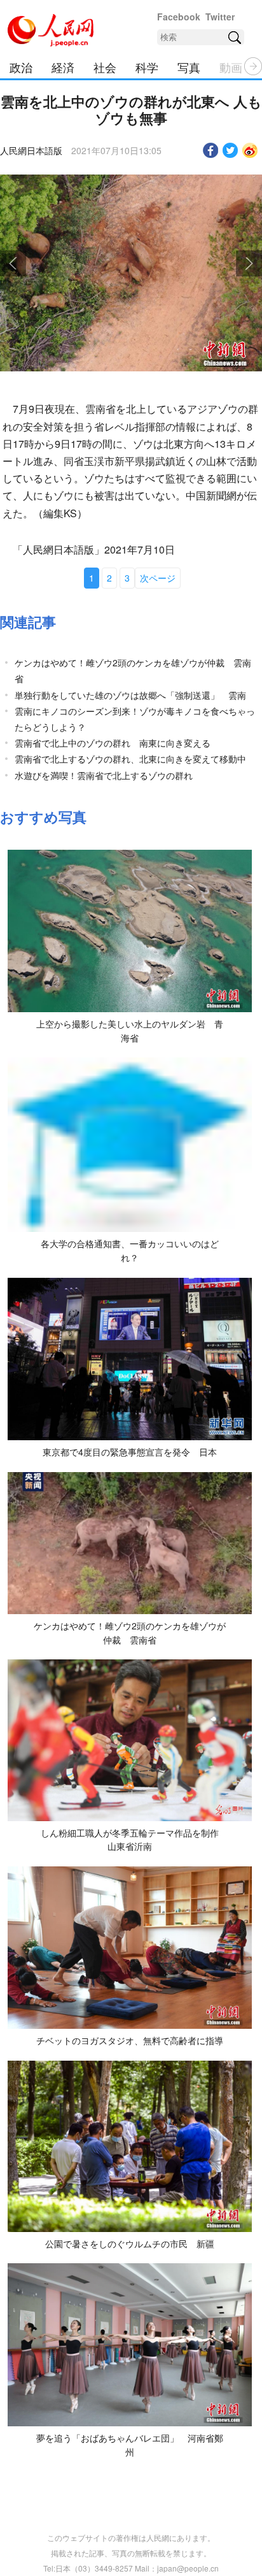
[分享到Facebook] (211, 150)
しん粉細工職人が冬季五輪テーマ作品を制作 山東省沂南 (134, 1840)
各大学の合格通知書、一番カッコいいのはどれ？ (130, 1250)
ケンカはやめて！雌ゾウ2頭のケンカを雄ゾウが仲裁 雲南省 (130, 1633)
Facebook (179, 17)
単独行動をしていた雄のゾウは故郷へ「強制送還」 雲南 (130, 695)
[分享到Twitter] (231, 150)
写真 (189, 67)
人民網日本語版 (31, 150)
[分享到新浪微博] (250, 150)
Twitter (220, 17)
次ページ (158, 578)
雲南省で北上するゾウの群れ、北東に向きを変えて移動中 (130, 759)
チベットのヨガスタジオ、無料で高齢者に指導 (130, 2040)
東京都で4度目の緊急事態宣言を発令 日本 (130, 1452)
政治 (21, 67)
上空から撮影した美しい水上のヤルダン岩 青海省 (130, 1031)
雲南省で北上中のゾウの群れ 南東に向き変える (117, 743)
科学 (147, 67)
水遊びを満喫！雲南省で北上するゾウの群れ (104, 775)
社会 (105, 67)
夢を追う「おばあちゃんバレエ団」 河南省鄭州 (130, 2445)
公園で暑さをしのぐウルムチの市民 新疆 (130, 2243)
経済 (63, 67)
